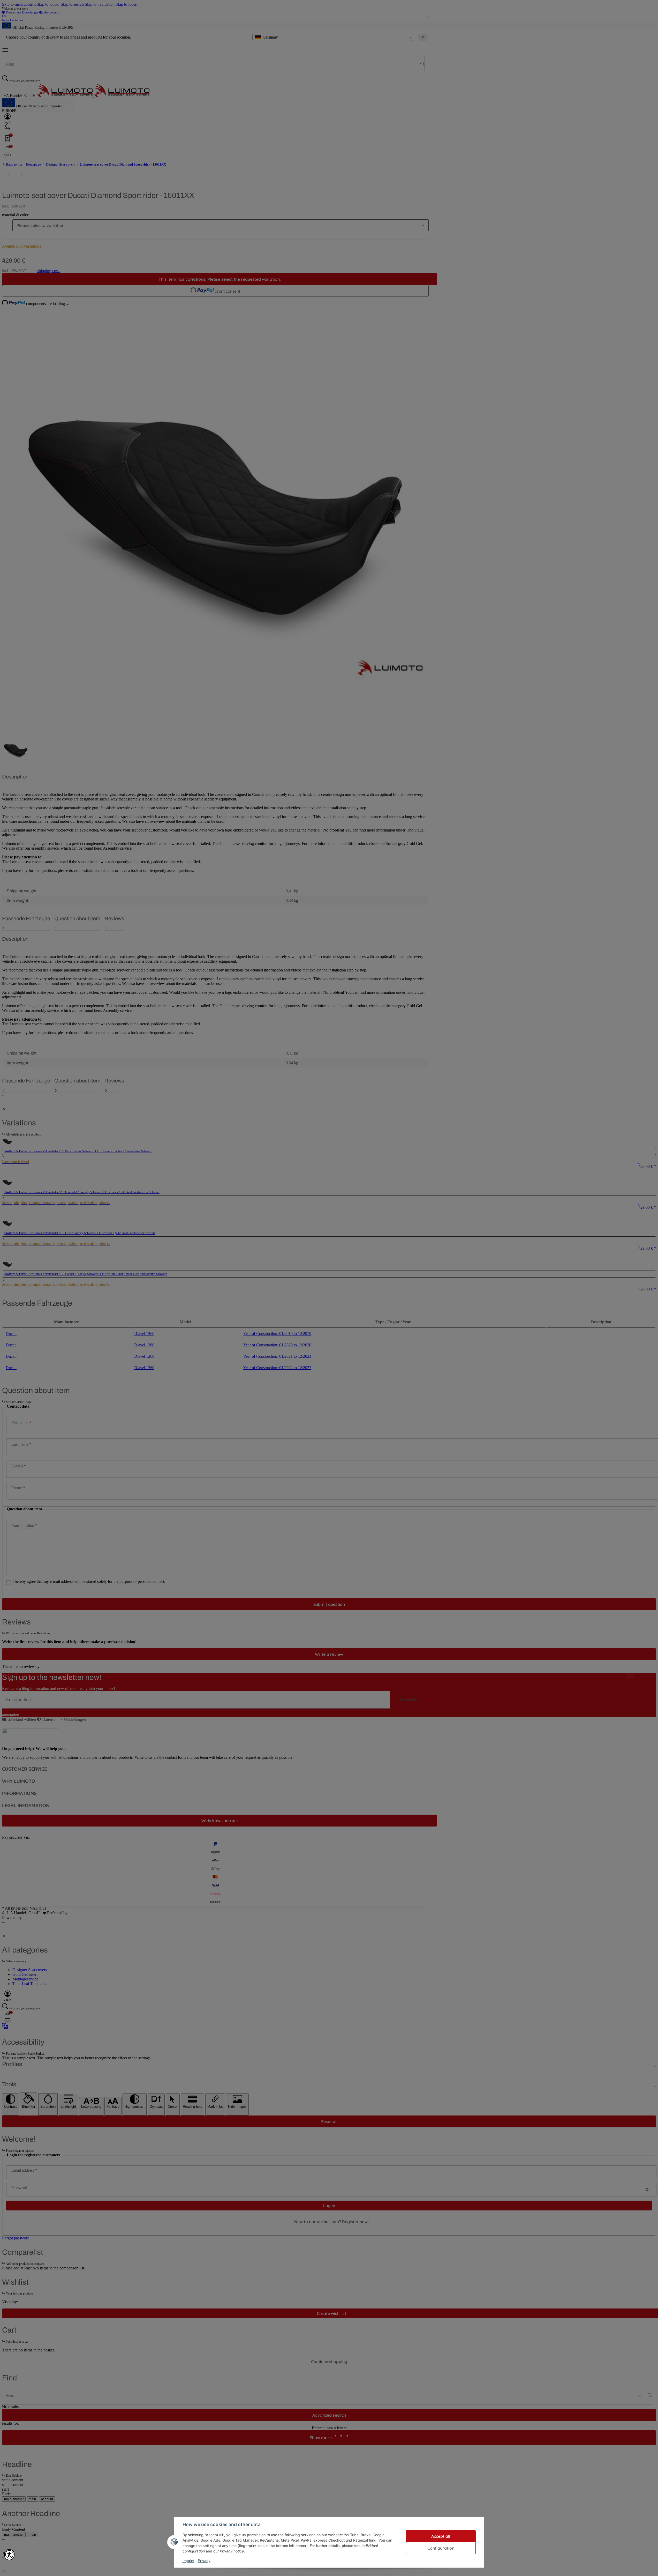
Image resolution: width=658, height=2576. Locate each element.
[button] (9, 2555)
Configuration (441, 2548)
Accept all (441, 2536)
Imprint (188, 2561)
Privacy (204, 2561)
